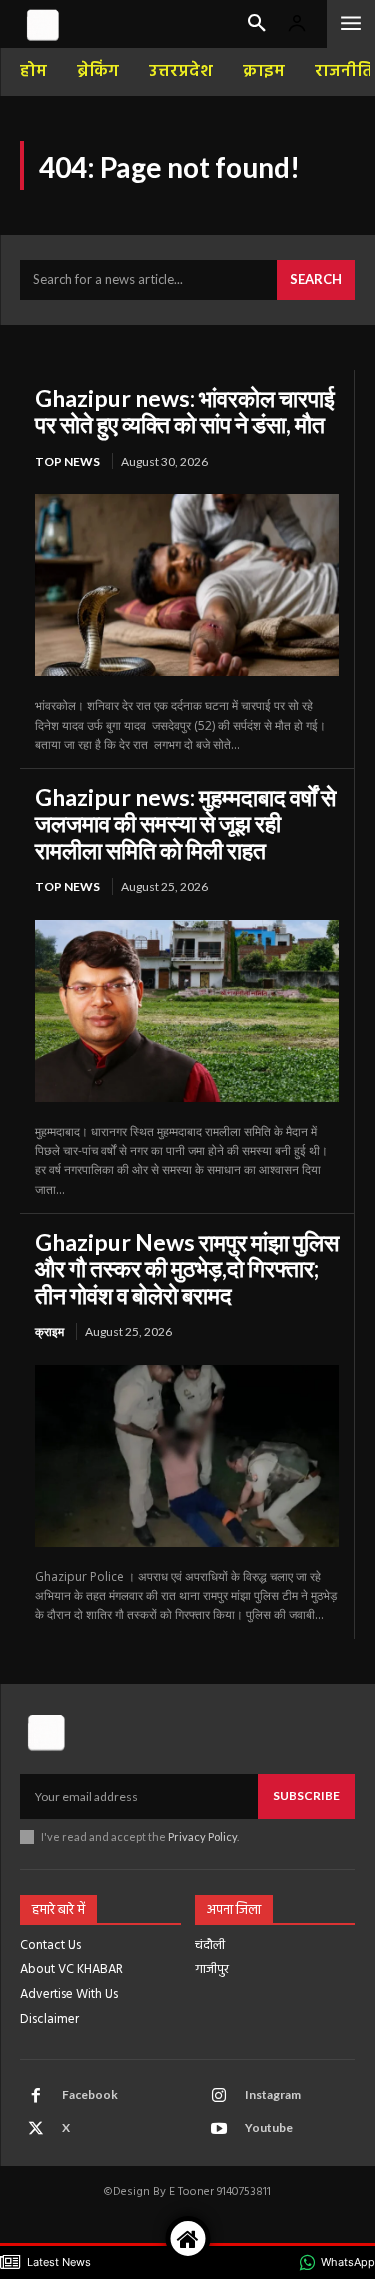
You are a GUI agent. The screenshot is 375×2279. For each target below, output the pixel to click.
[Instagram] (219, 2096)
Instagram (273, 2094)
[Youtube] (219, 2129)
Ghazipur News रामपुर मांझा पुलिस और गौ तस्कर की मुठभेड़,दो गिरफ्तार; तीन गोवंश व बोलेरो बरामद (187, 1268)
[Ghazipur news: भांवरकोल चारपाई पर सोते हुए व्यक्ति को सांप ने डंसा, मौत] (187, 585)
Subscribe (306, 1795)
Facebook (90, 2094)
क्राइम (49, 1331)
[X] (36, 2129)
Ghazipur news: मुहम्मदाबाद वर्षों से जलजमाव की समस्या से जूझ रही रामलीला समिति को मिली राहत (185, 823)
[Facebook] (36, 2096)
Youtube (269, 2127)
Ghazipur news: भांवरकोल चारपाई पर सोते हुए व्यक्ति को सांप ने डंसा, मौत (185, 411)
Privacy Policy (202, 1836)
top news (67, 461)
